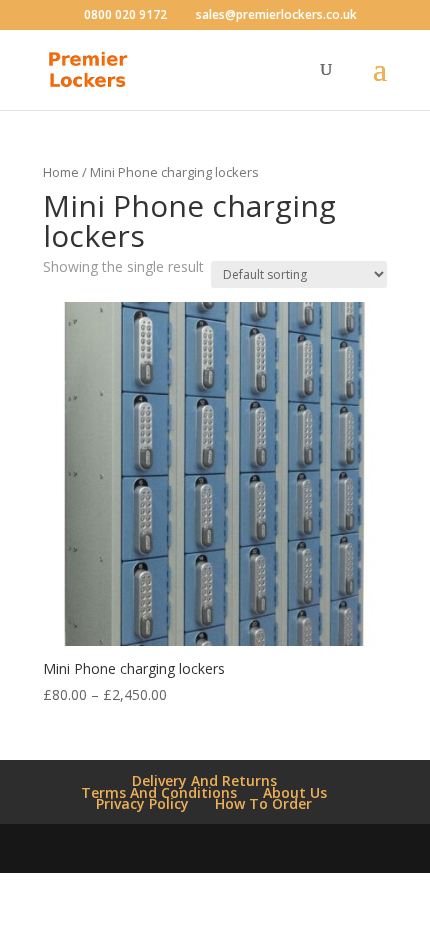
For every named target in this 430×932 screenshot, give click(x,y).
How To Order (263, 803)
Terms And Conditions (159, 792)
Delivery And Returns (204, 780)
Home (61, 172)
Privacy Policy (142, 803)
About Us (295, 792)
